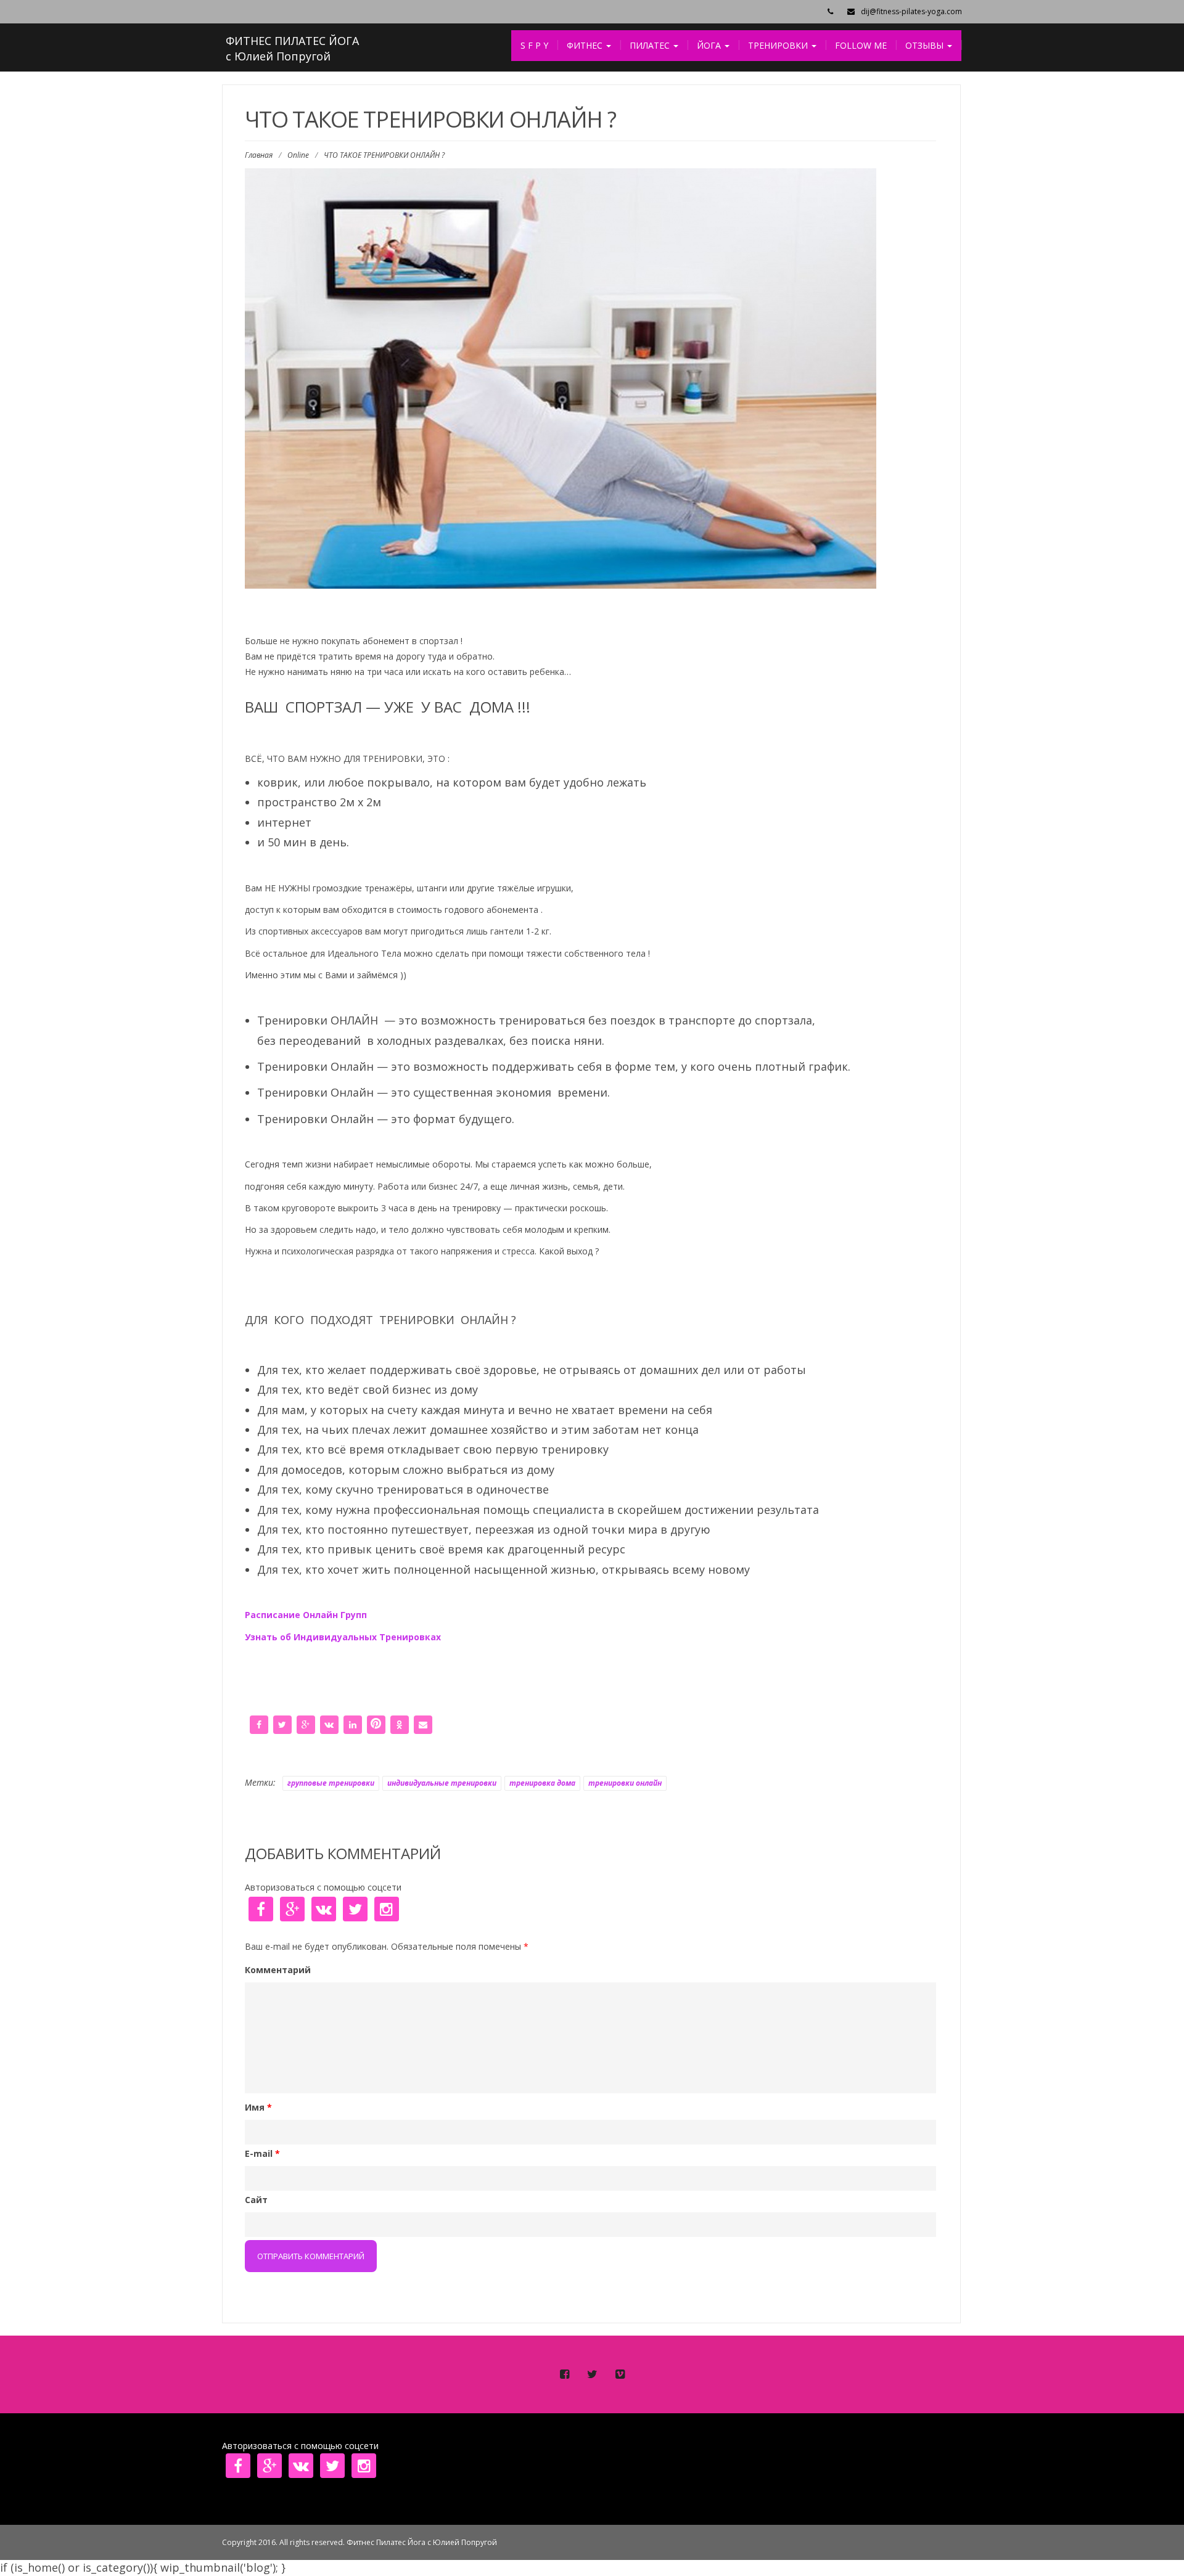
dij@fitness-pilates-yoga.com (911, 11)
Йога (710, 45)
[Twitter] (282, 1723)
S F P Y (534, 45)
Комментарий (278, 1970)
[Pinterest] (376, 1723)
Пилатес (651, 45)
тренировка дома (542, 1783)
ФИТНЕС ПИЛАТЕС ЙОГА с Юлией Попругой (292, 49)
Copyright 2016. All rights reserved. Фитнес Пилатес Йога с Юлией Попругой (360, 2542)
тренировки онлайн (625, 1783)
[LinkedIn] (353, 1723)
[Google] (306, 1723)
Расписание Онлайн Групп (306, 1615)
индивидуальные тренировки (442, 1783)
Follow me (861, 45)
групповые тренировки (331, 1783)
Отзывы (926, 45)
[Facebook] (259, 1723)
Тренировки (779, 45)
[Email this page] (423, 1723)
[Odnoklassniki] (400, 1723)
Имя (258, 2107)
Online (298, 155)
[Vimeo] (620, 2374)
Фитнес (586, 45)
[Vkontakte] (329, 1723)
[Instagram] (385, 1910)
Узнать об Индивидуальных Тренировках (344, 1637)
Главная (259, 155)
